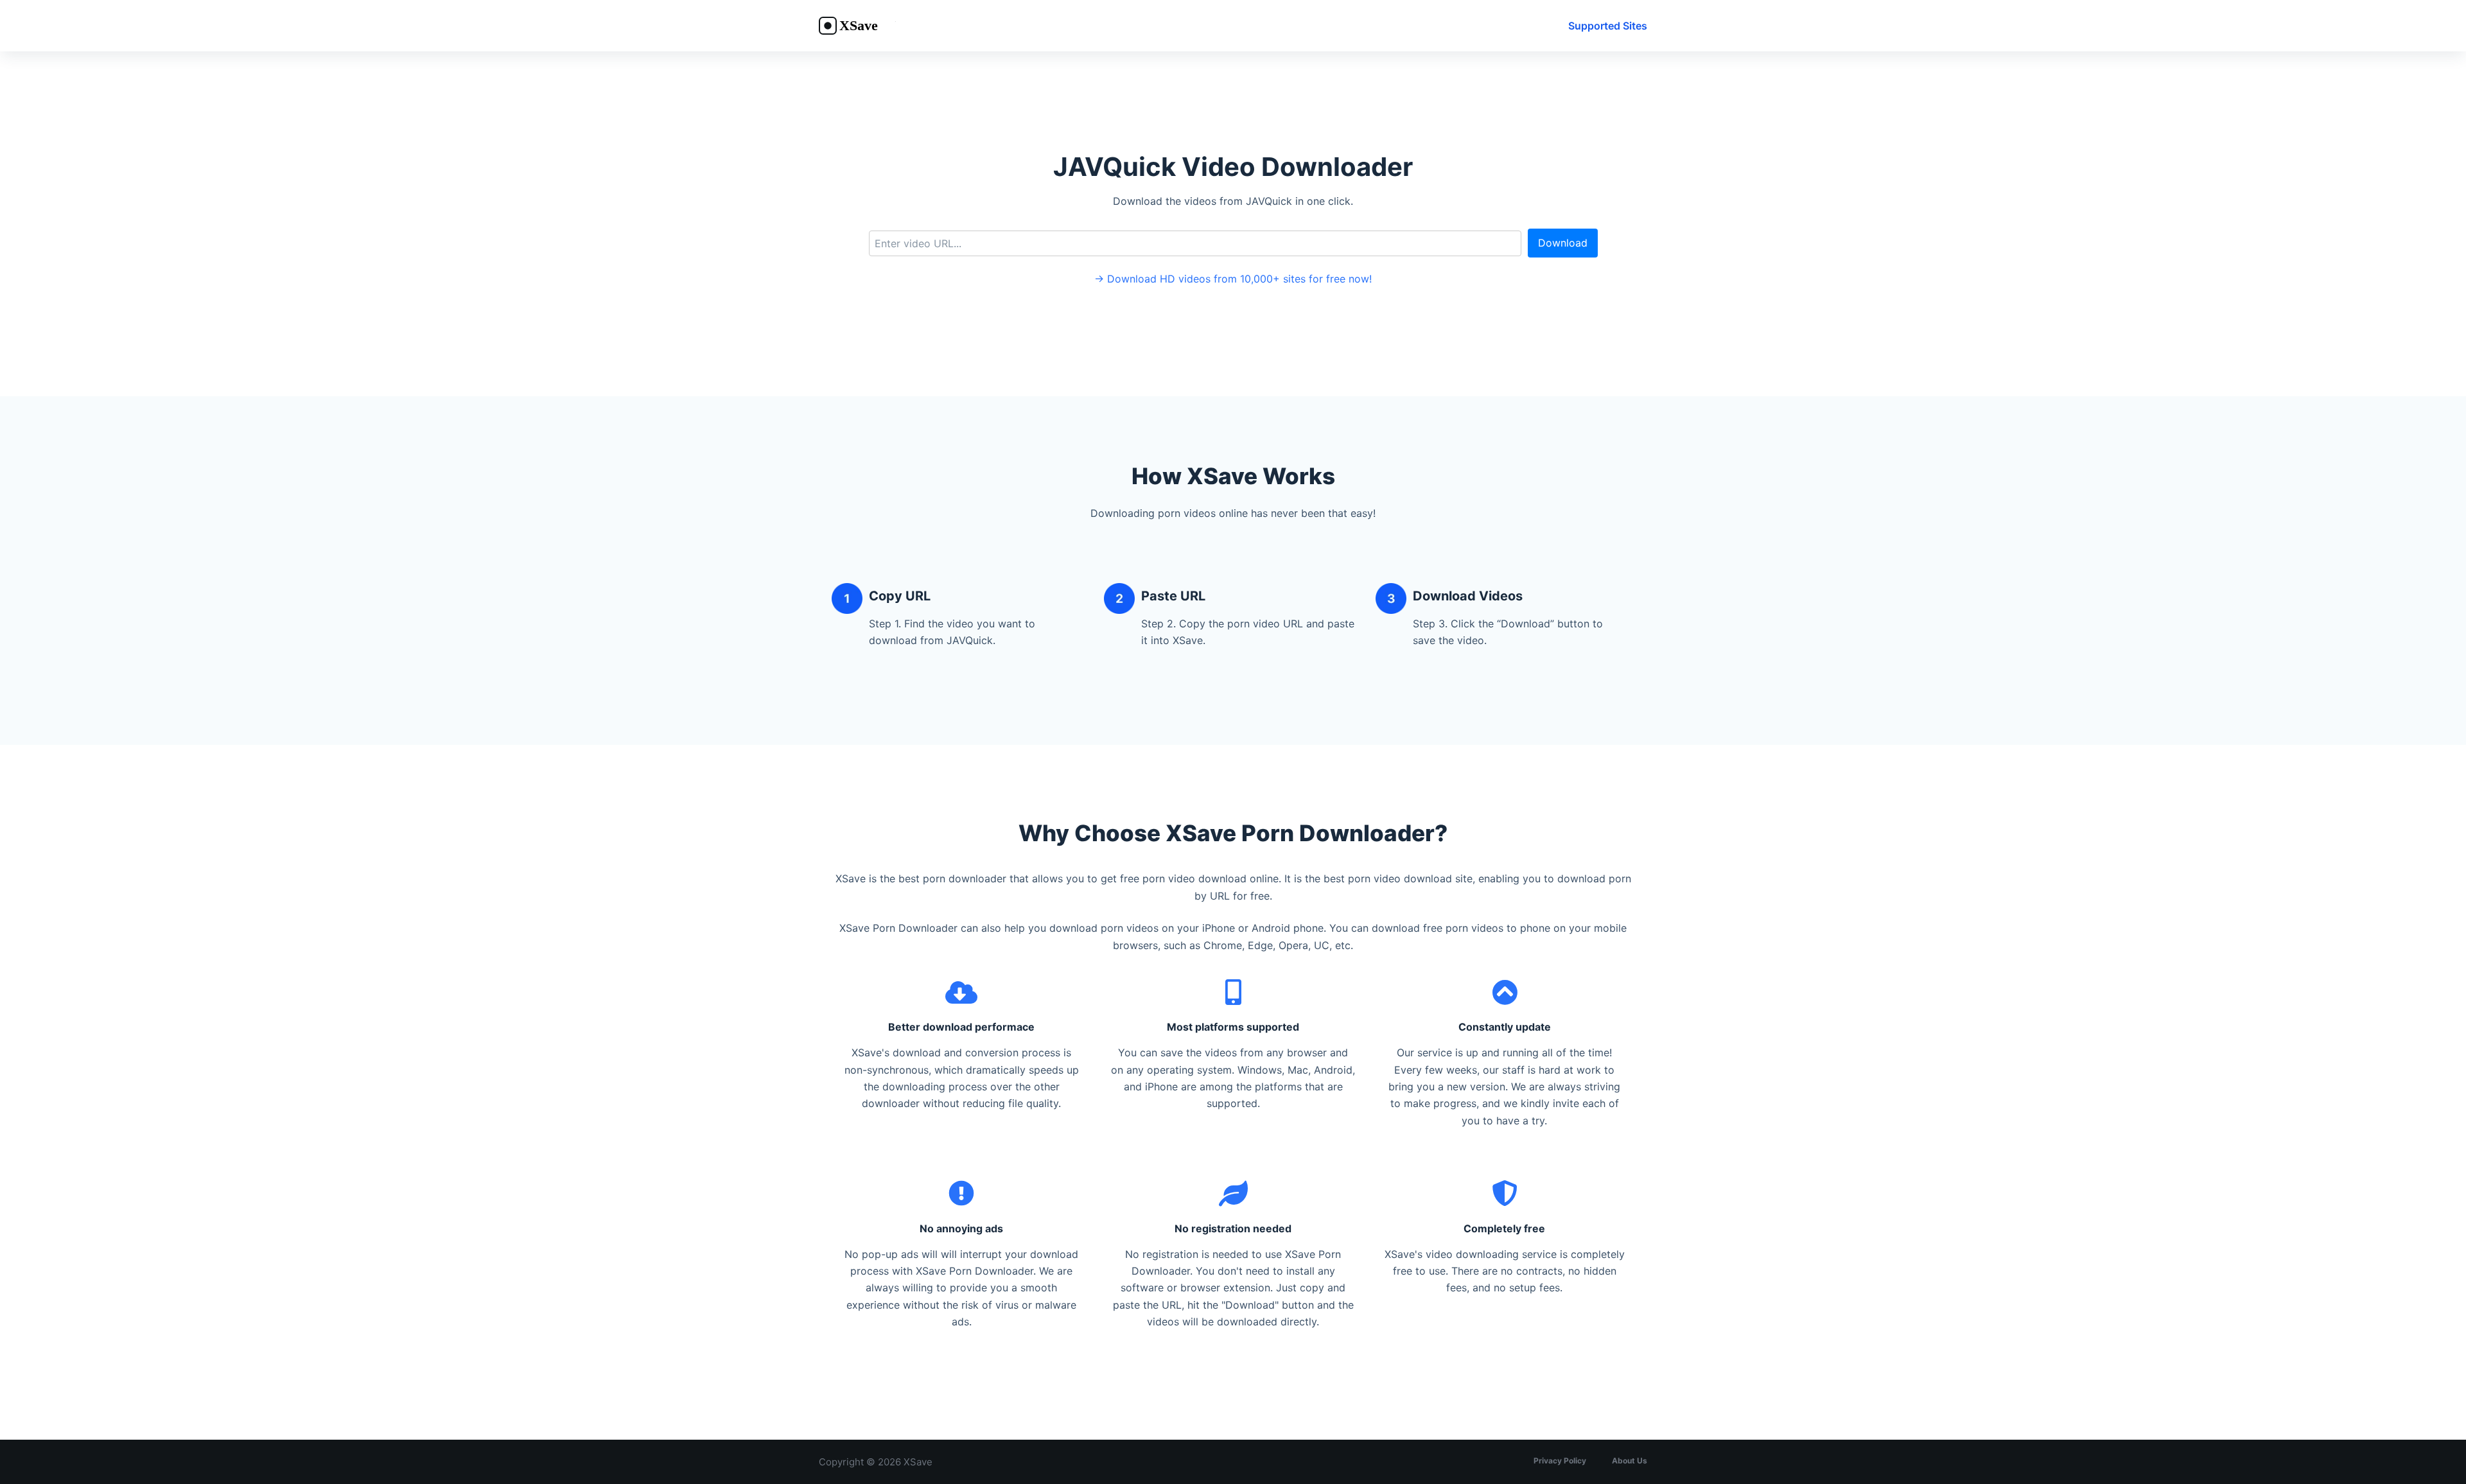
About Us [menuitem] (1630, 1461)
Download (1563, 243)
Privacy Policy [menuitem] (1560, 1461)
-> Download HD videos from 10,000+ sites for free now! (1233, 279)
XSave (918, 1462)
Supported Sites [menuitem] (1608, 26)
